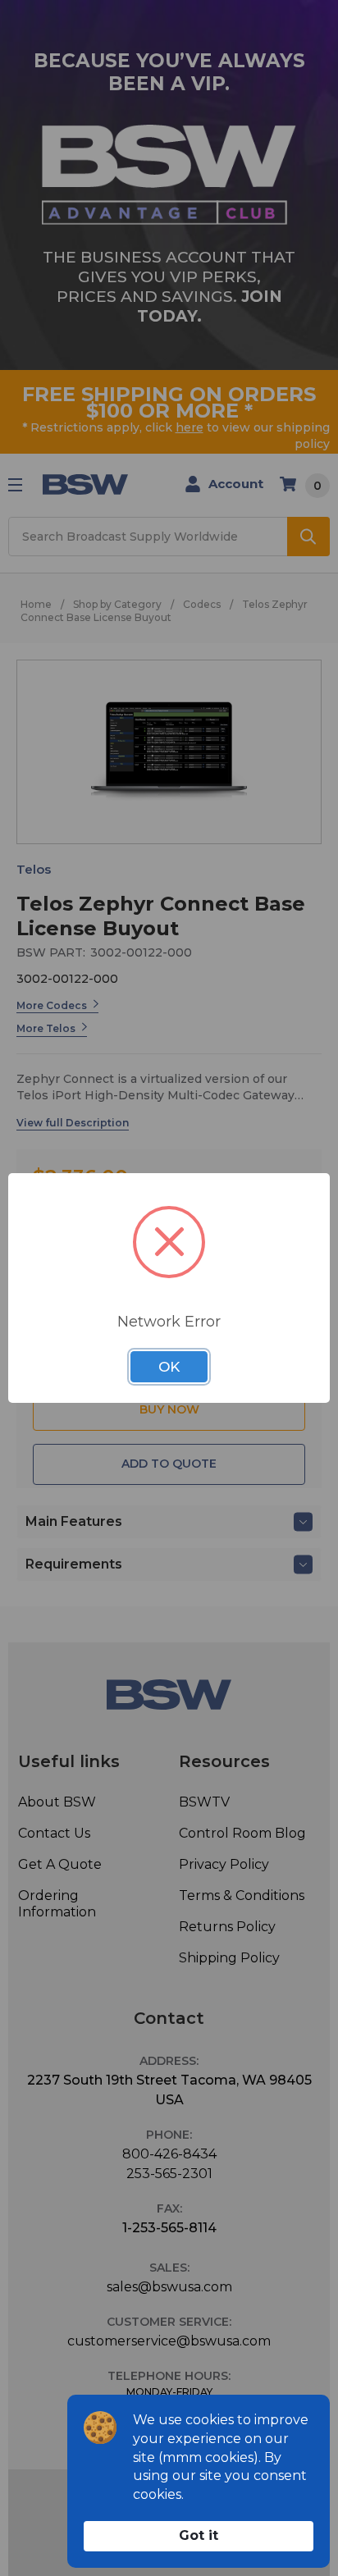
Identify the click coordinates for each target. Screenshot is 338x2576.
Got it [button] (199, 2535)
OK (169, 1367)
